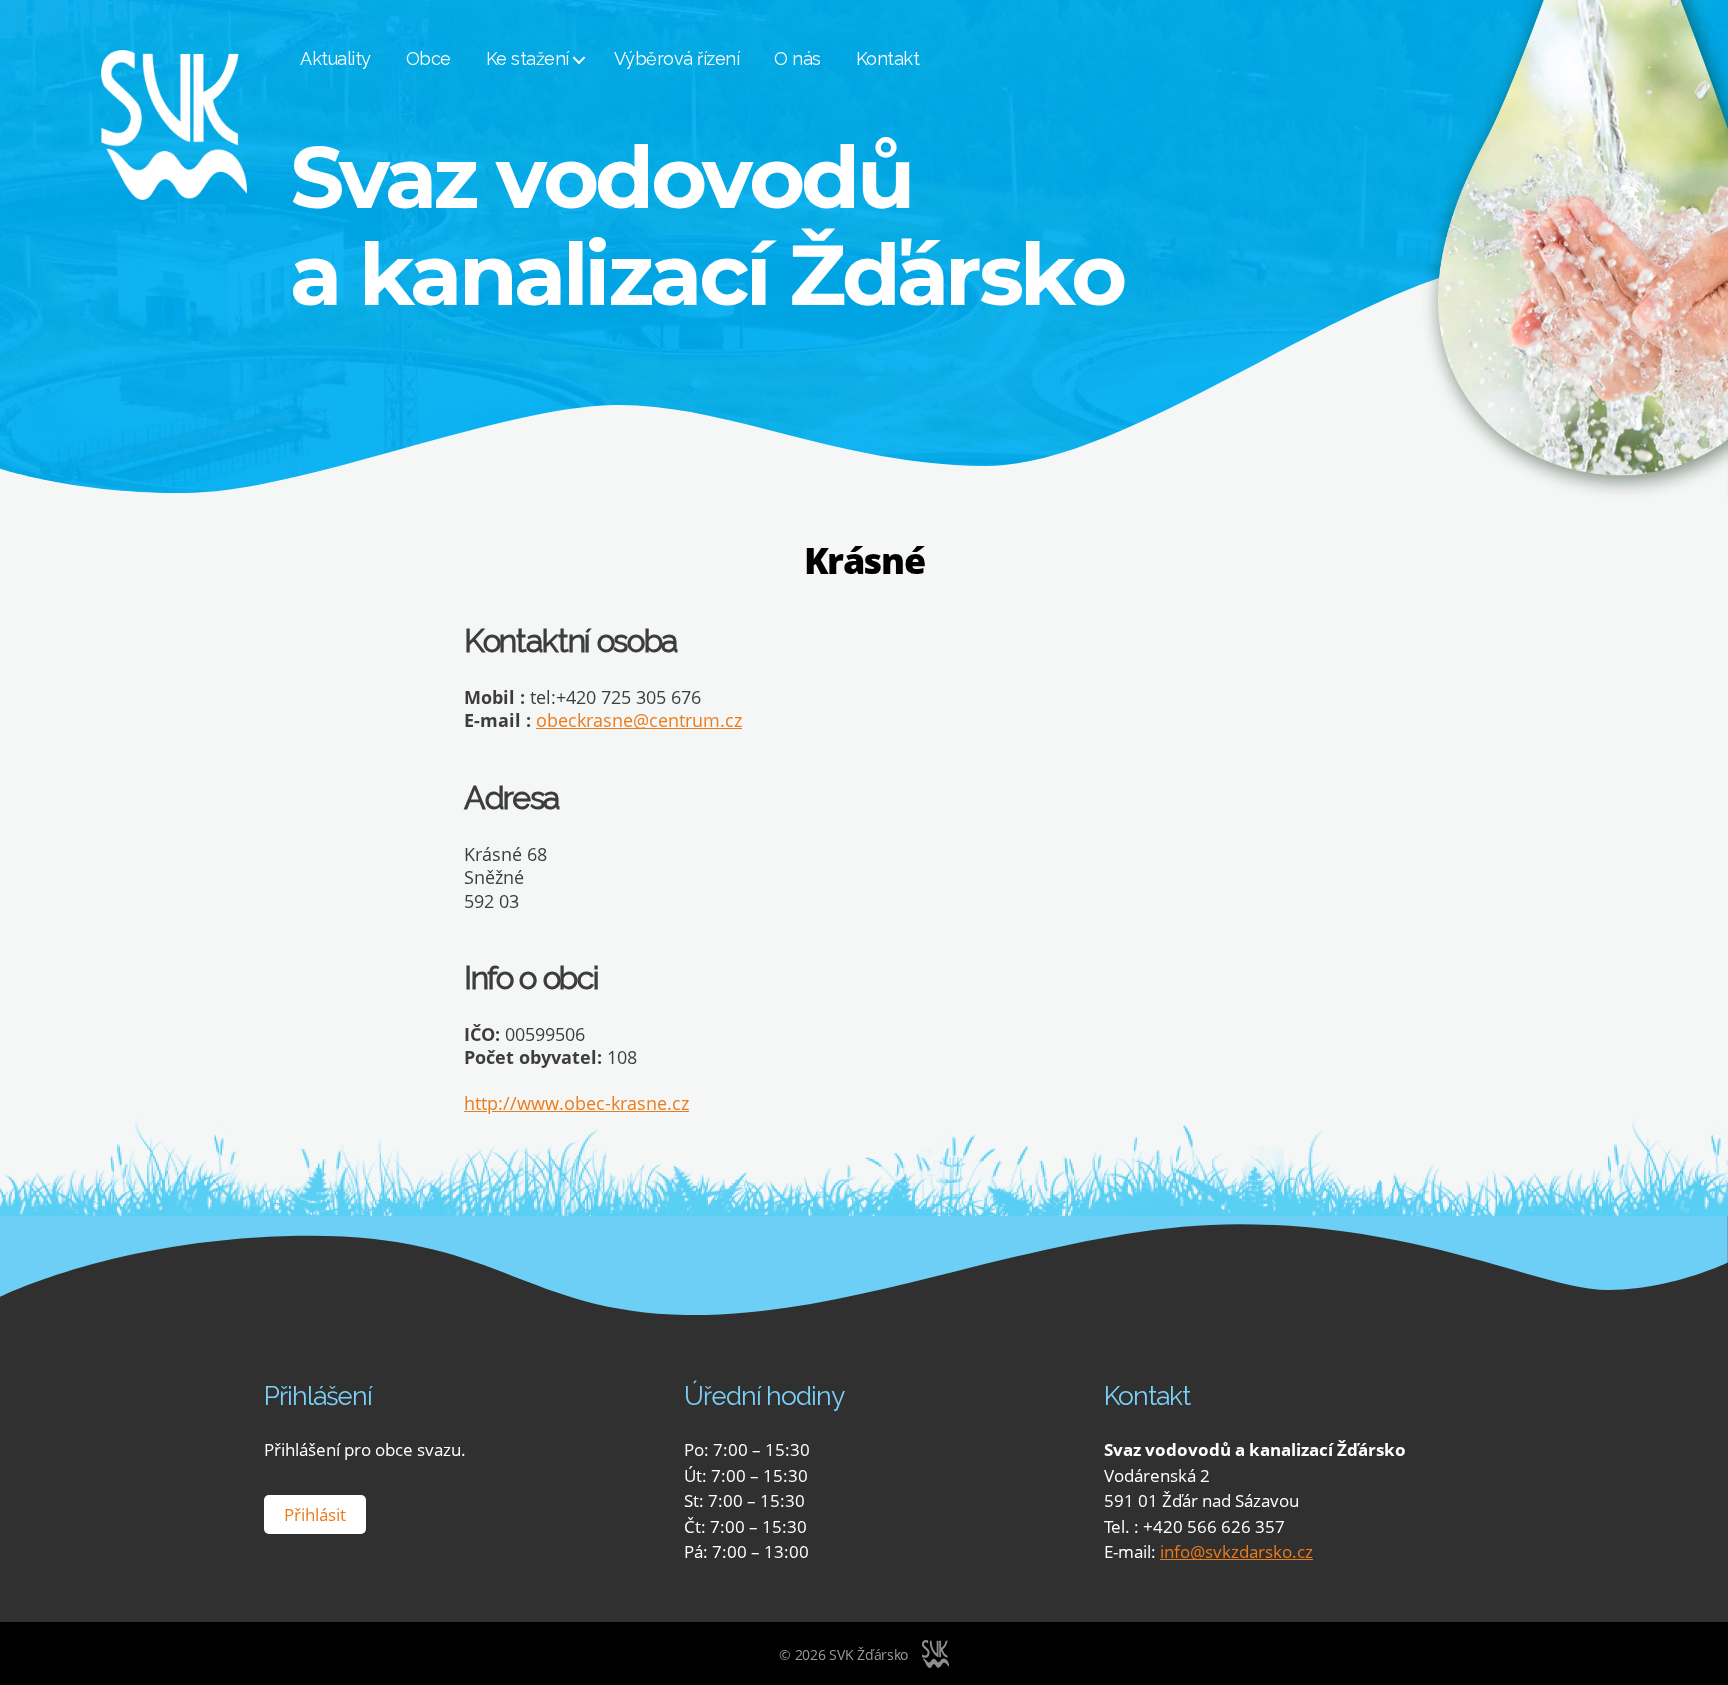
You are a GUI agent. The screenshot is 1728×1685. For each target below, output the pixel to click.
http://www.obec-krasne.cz (576, 1103)
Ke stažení (527, 58)
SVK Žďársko (868, 1654)
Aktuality (335, 58)
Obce (428, 58)
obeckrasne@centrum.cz (639, 720)
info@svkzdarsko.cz (1236, 1551)
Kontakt (888, 58)
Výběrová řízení (677, 58)
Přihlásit (315, 1514)
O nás (797, 58)
